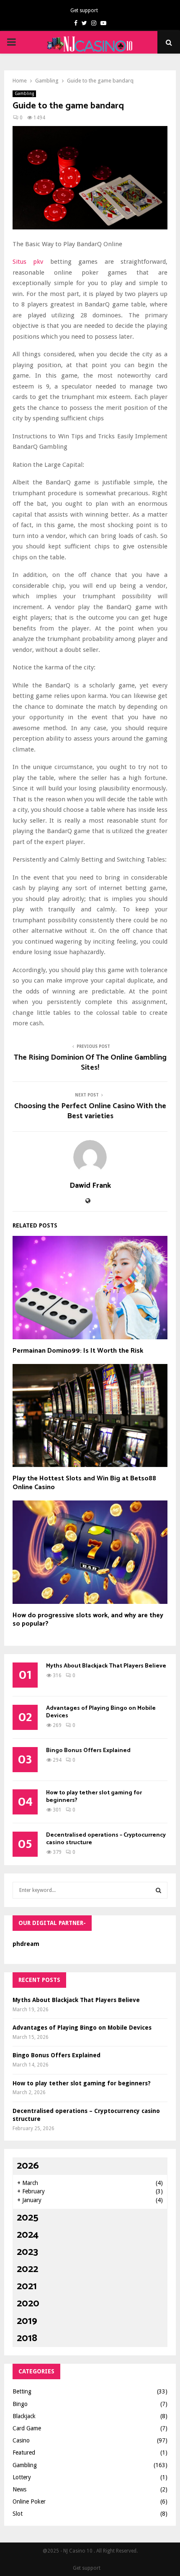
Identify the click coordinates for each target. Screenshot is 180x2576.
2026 (28, 2166)
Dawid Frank (90, 1186)
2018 (27, 2338)
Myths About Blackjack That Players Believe (106, 1666)
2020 (28, 2304)
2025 (28, 2218)
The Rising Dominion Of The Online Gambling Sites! (90, 1063)
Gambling (24, 94)
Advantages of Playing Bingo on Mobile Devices (101, 1712)
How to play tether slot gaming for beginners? (94, 1797)
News (19, 2489)
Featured (24, 2452)
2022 (27, 2269)
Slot (18, 2514)
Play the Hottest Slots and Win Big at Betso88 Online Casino (84, 1483)
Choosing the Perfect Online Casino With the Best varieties (90, 1111)
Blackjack (24, 2416)
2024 (28, 2235)
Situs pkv (28, 262)
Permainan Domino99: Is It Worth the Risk (78, 1351)
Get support (84, 10)
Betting (22, 2391)
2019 (27, 2321)
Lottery (22, 2477)
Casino (21, 2440)
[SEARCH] (158, 1890)
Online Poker (29, 2501)
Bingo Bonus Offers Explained (88, 1751)
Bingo (20, 2404)
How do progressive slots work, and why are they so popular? (88, 1620)
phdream (26, 1944)
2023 (27, 2252)
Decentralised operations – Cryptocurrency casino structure (106, 1839)
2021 (27, 2286)
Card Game (27, 2428)
